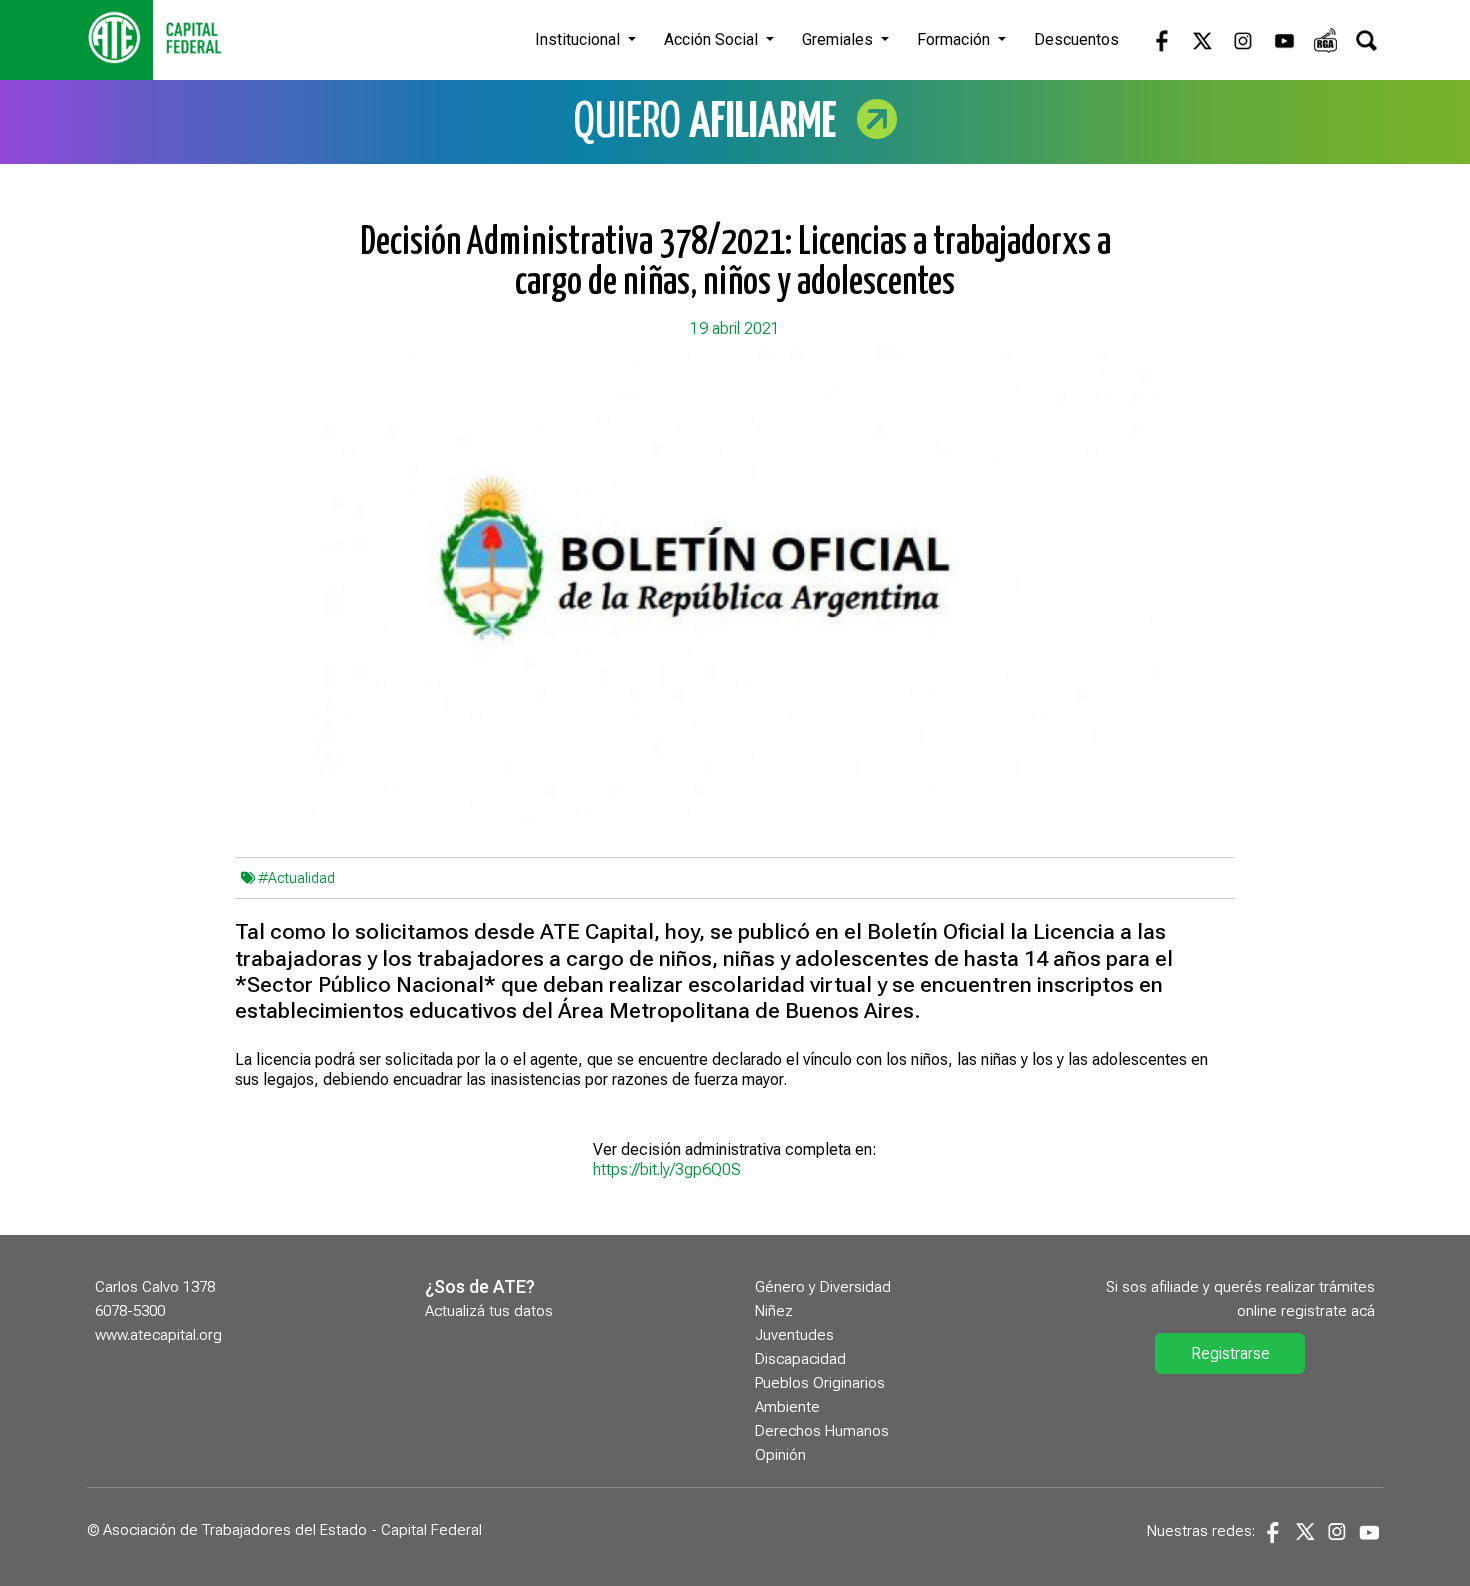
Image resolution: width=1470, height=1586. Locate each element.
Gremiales (839, 39)
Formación (955, 39)
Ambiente (787, 1407)
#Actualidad (296, 878)
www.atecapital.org (158, 1335)
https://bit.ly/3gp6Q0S (667, 1169)
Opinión (780, 1455)
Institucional (579, 39)
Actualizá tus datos (489, 1311)
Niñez (774, 1311)
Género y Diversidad (823, 1287)
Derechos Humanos (822, 1431)
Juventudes (794, 1335)
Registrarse (1230, 1353)
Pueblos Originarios (820, 1383)
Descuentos (1076, 39)
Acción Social (713, 39)
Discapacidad (800, 1359)
